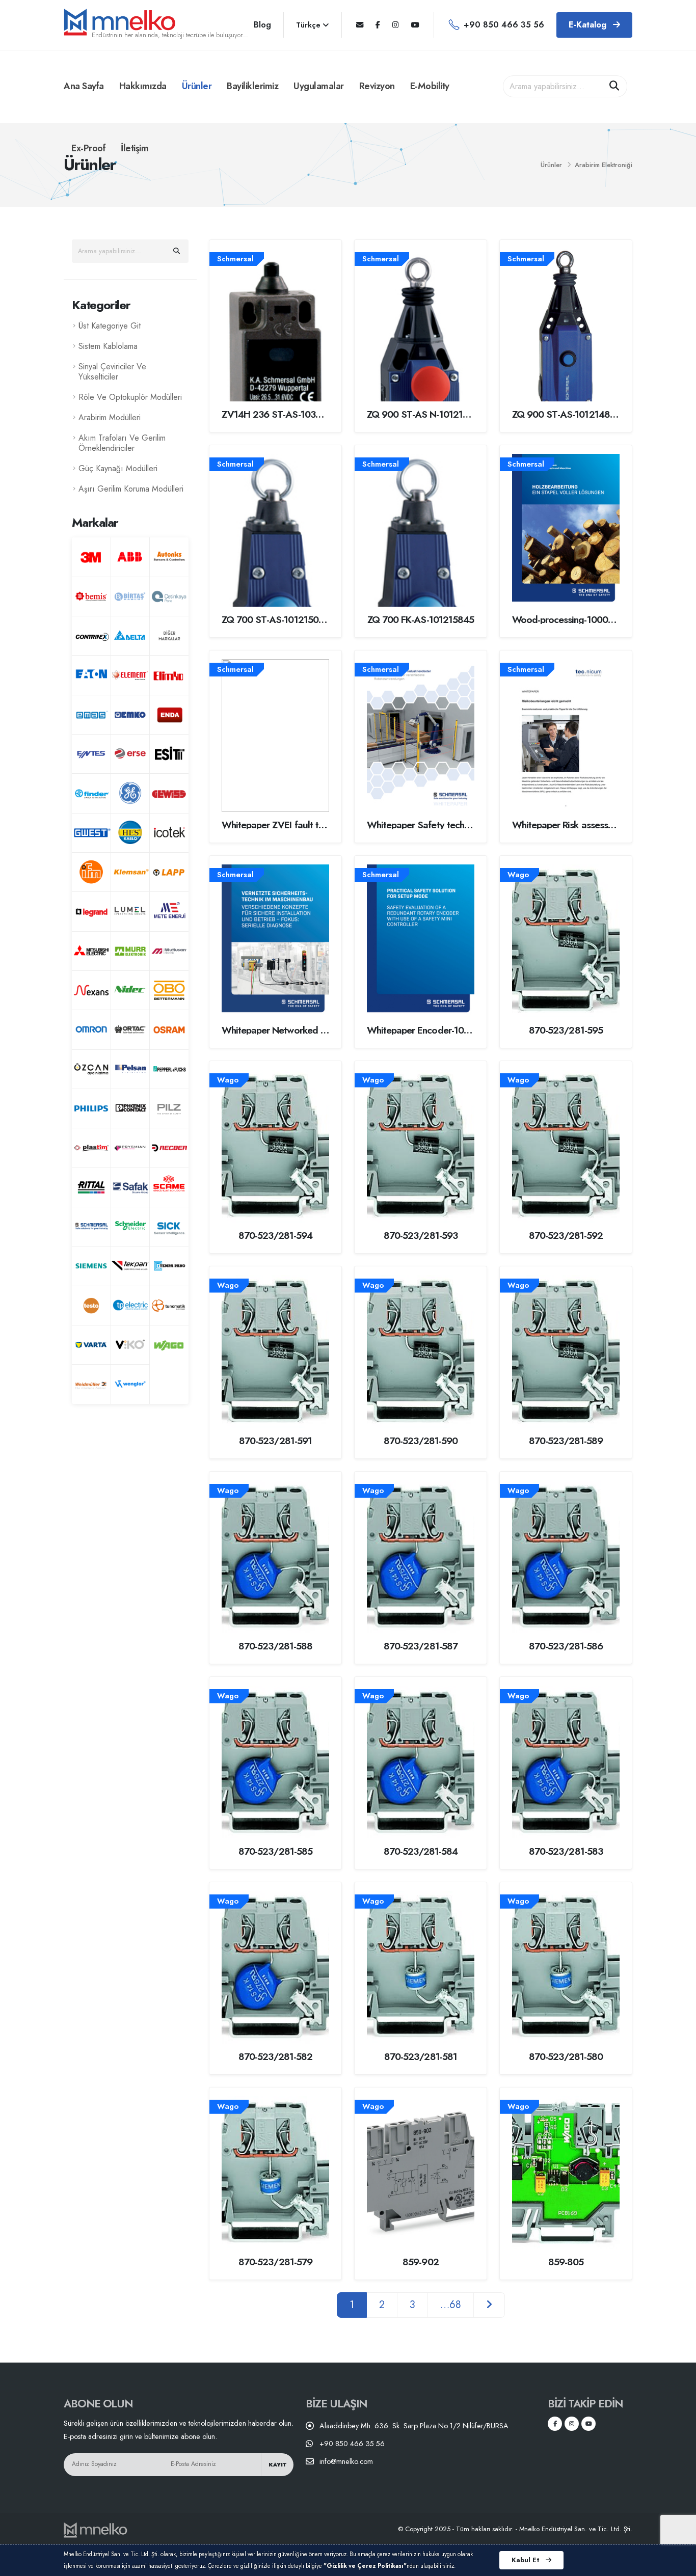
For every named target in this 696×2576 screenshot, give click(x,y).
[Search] (614, 87)
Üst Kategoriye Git (110, 326)
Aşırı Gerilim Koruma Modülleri (131, 489)
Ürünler (197, 86)
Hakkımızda (143, 86)
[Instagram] (396, 25)
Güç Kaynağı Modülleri (118, 468)
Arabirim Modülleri (110, 417)
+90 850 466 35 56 (504, 25)
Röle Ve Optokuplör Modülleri (130, 397)
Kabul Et (527, 2560)
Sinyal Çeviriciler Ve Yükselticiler (112, 372)
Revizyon (377, 86)
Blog (262, 25)
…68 (451, 2305)
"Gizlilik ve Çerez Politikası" (365, 2566)
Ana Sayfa (84, 86)
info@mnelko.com (346, 2461)
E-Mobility (430, 86)
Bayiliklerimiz (252, 86)
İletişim (135, 148)
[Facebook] (378, 25)
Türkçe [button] (309, 25)
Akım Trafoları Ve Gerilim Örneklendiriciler (122, 443)
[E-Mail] (360, 25)
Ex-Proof (88, 148)
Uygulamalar (319, 86)
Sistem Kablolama (108, 346)
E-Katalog (589, 25)
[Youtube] (415, 25)
